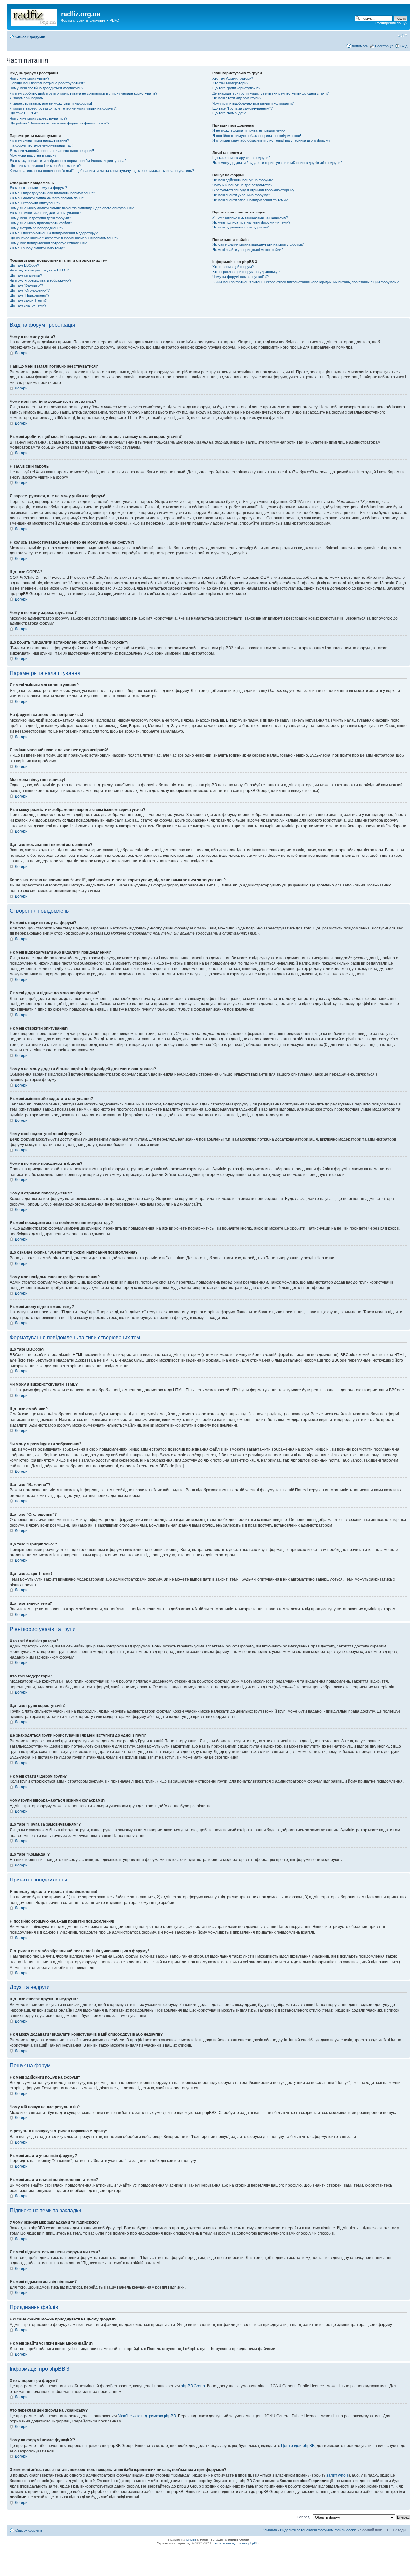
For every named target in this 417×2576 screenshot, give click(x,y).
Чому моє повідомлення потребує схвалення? (48, 243)
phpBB (192, 2540)
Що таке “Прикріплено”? (29, 295)
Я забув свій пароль (26, 98)
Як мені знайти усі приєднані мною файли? (248, 250)
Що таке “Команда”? (229, 113)
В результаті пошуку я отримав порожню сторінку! (254, 190)
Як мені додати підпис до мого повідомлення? (48, 198)
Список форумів (30, 37)
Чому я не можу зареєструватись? (39, 118)
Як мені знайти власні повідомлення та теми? (250, 200)
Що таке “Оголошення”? (30, 290)
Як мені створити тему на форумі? (38, 188)
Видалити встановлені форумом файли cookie (318, 2530)
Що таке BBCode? (24, 265)
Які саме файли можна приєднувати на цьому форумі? (258, 244)
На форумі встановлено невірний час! (41, 145)
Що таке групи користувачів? (236, 88)
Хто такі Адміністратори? (233, 78)
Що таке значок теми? (28, 305)
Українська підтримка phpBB (237, 2543)
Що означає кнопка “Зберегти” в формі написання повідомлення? (64, 238)
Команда (270, 2530)
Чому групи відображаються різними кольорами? (253, 103)
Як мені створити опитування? (35, 203)
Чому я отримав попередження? (36, 228)
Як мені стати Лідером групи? (237, 98)
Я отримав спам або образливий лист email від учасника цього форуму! (272, 140)
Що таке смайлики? (26, 275)
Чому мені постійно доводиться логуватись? (47, 88)
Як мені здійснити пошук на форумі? (243, 180)
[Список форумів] (35, 16)
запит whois (338, 2475)
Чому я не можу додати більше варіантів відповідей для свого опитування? (72, 208)
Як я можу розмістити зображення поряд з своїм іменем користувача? (68, 161)
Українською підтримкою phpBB (147, 2416)
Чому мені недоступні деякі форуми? (40, 218)
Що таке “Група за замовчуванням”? (243, 108)
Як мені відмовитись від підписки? (241, 227)
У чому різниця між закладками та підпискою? (250, 217)
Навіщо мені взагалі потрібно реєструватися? (47, 83)
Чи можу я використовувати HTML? (39, 270)
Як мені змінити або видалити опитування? (45, 213)
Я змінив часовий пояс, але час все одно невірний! (52, 151)
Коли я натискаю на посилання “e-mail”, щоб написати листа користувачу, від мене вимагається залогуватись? (102, 171)
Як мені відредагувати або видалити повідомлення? (52, 193)
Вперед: (304, 2517)
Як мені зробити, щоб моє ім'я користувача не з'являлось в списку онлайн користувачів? (84, 93)
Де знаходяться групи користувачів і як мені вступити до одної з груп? (271, 93)
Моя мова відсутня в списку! (34, 155)
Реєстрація (384, 46)
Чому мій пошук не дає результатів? (242, 185)
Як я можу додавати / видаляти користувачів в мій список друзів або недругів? (277, 163)
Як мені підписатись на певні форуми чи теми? (251, 222)
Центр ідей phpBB (298, 2446)
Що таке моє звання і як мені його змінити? (45, 166)
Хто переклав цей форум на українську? (246, 272)
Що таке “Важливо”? (26, 285)
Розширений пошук (391, 23)
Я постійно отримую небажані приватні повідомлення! (257, 136)
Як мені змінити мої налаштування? (39, 140)
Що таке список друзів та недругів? (241, 158)
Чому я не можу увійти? (29, 78)
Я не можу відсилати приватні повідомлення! (249, 130)
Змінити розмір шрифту (403, 36)
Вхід (404, 46)
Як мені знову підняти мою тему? (37, 248)
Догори (21, 353)
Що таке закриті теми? (28, 300)
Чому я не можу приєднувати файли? (41, 223)
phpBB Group (193, 2386)
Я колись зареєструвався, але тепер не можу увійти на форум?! (63, 108)
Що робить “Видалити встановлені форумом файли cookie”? (60, 123)
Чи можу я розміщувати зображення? (41, 280)
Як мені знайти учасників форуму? (241, 195)
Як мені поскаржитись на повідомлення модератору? (54, 233)
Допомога (360, 46)
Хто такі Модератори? (230, 83)
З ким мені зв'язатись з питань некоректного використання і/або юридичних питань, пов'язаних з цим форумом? (306, 282)
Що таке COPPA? (24, 113)
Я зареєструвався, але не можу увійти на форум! (51, 103)
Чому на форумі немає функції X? (241, 277)
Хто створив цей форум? (233, 267)
